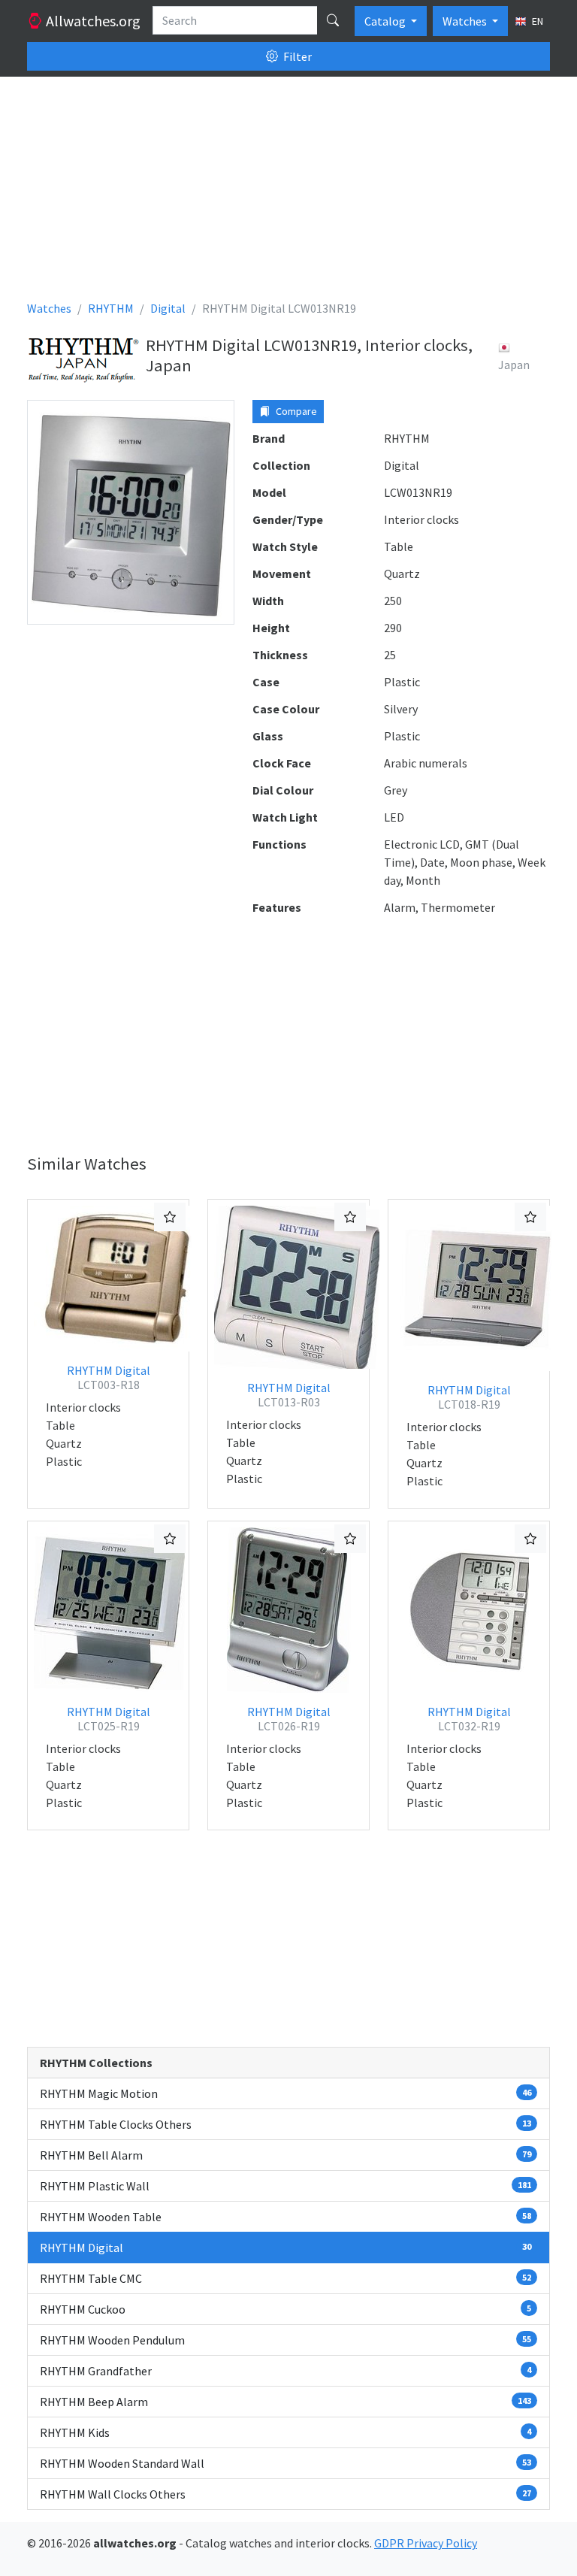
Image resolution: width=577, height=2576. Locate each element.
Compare (295, 411)
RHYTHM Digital (109, 1377)
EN (536, 21)
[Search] (333, 20)
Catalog (386, 21)
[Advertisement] (288, 194)
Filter (296, 56)
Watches (466, 21)
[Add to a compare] (170, 1217)
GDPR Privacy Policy (426, 2543)
